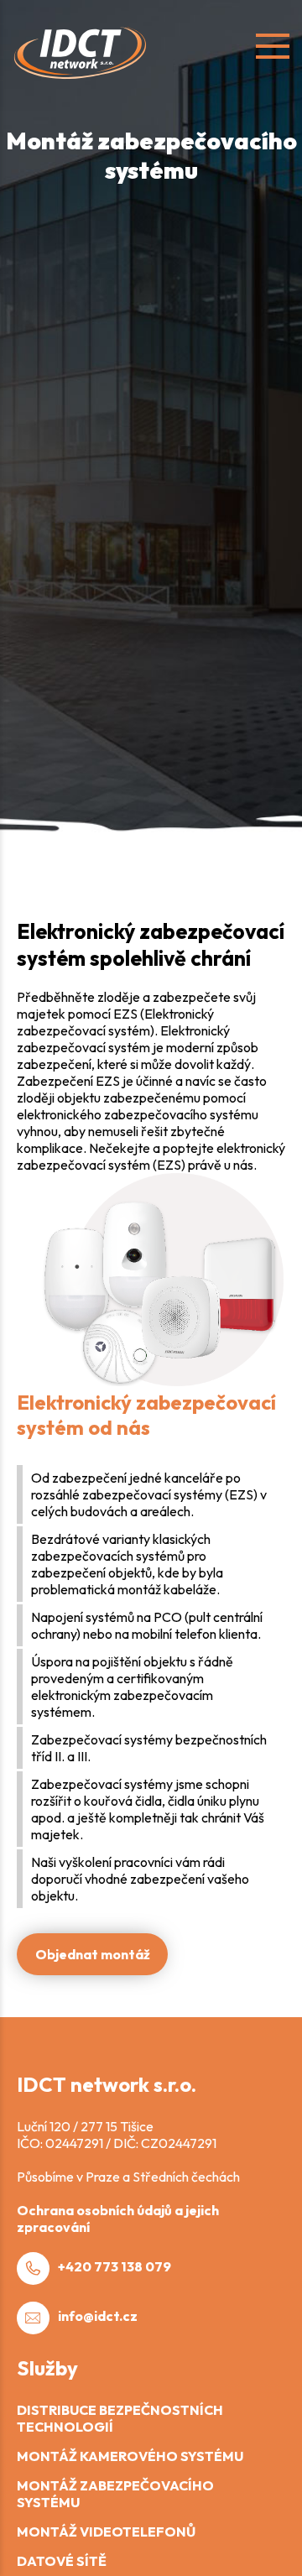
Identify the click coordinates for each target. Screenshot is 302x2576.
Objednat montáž (93, 1954)
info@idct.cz (98, 2316)
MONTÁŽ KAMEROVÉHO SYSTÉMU (130, 2456)
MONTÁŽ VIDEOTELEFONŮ (106, 2532)
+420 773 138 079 (115, 2266)
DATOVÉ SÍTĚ (62, 2561)
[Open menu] (273, 46)
